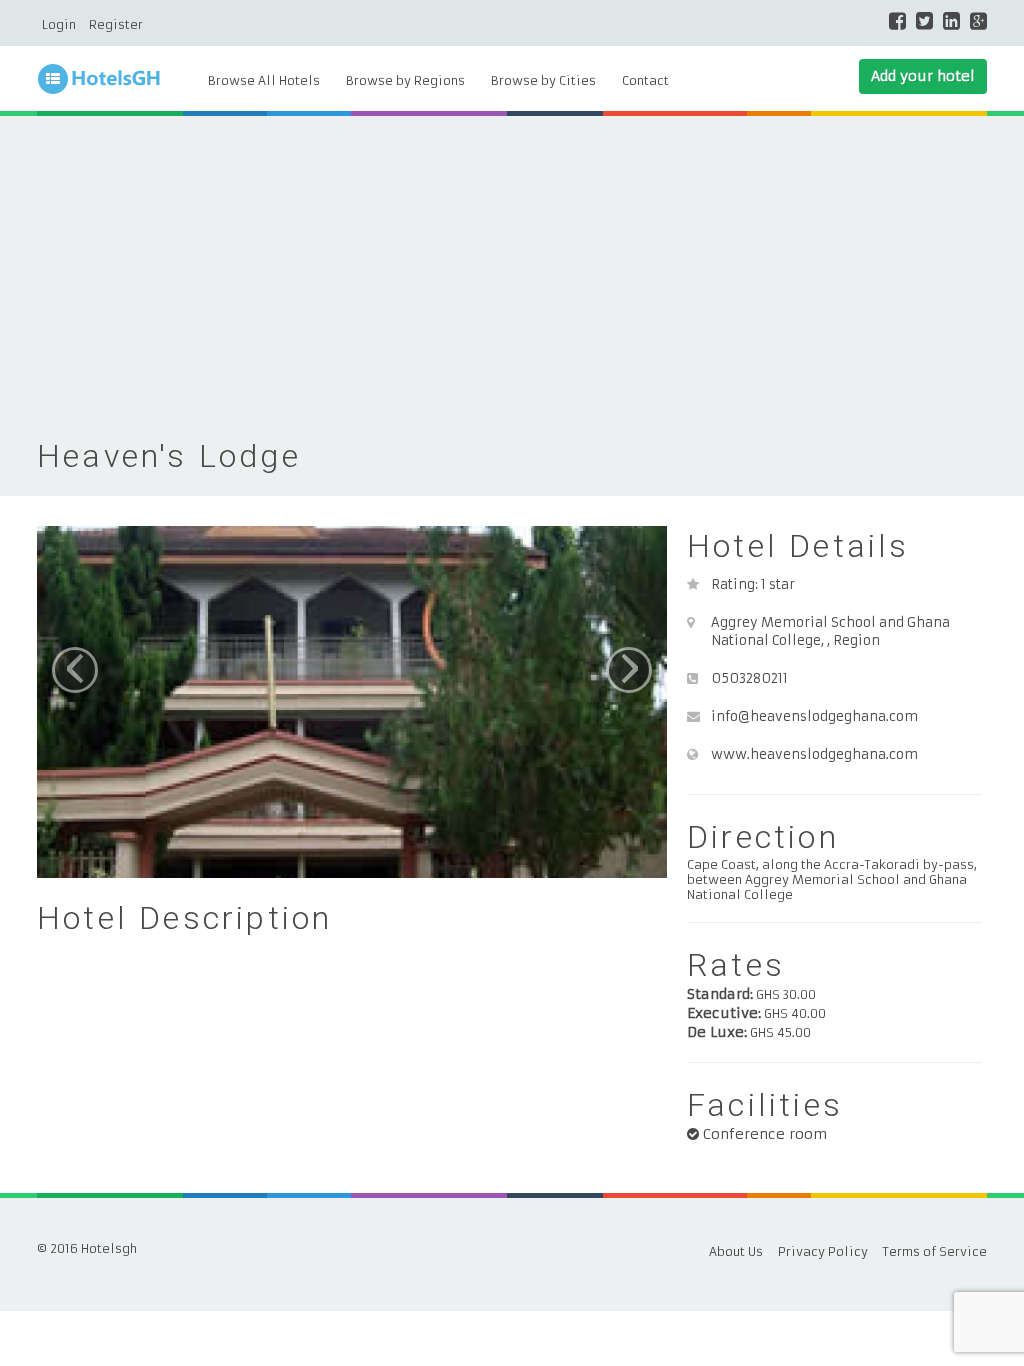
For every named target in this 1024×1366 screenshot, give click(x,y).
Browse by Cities (543, 80)
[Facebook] (897, 21)
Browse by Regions (405, 80)
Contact (645, 80)
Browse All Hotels (264, 80)
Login (59, 24)
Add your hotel (923, 76)
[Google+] (978, 21)
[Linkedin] (951, 21)
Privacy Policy (823, 1251)
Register (116, 24)
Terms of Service (935, 1251)
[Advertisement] (512, 286)
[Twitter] (924, 21)
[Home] (112, 80)
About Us (736, 1251)
